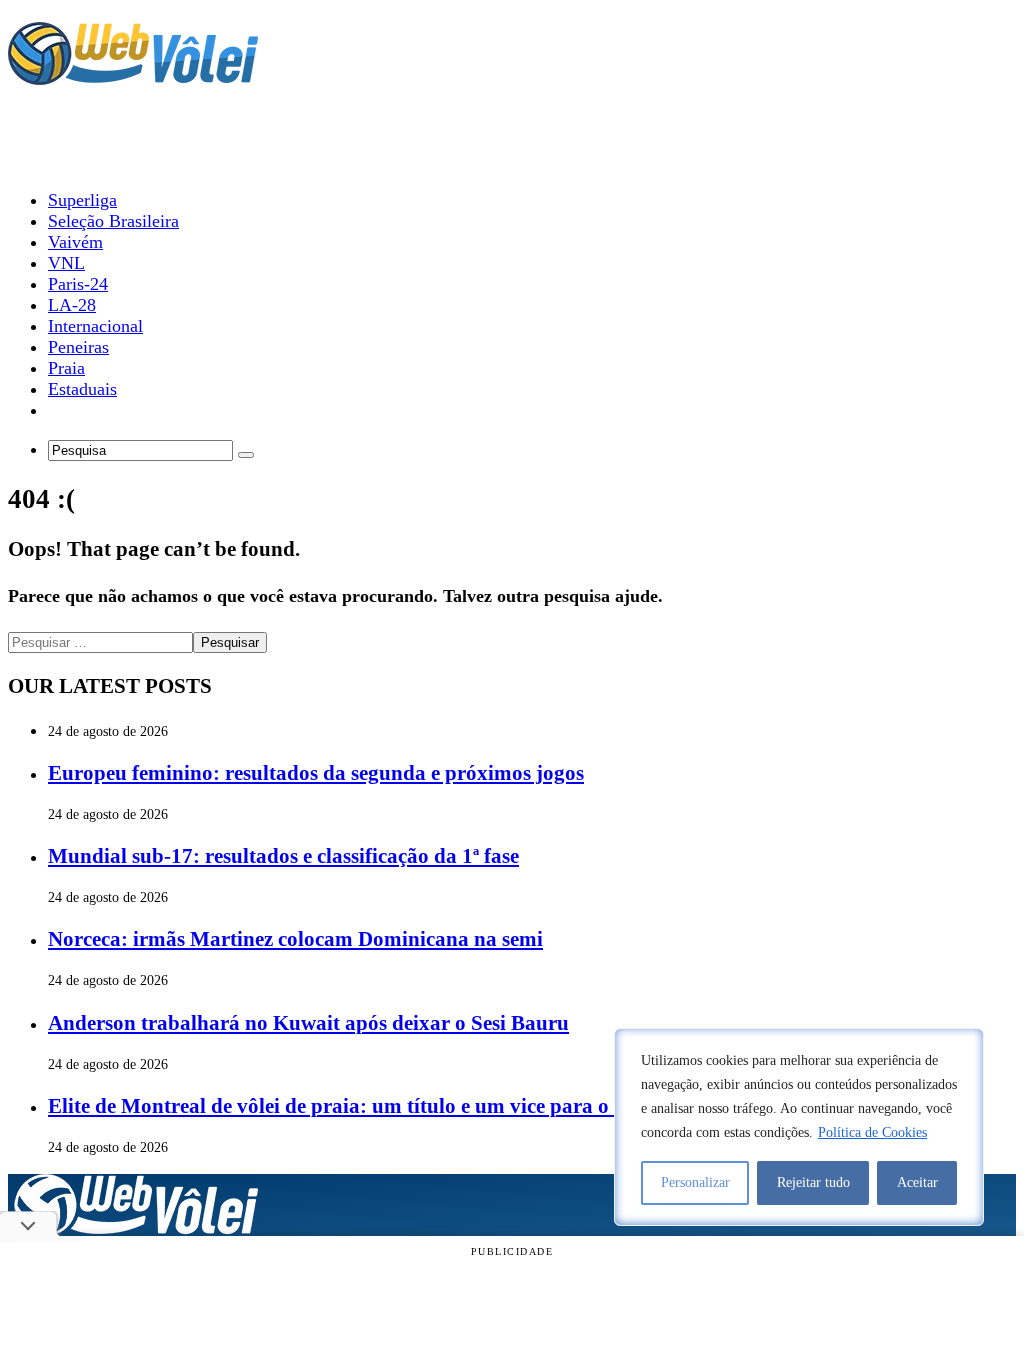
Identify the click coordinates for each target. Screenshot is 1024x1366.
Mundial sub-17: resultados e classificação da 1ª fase (283, 856)
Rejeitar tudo (813, 1182)
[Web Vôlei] (133, 76)
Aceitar (917, 1182)
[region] (799, 1127)
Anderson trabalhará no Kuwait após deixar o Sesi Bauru (308, 1023)
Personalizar (695, 1182)
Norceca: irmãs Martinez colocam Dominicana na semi (295, 939)
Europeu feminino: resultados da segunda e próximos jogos (316, 773)
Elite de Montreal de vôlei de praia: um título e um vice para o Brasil (358, 1106)
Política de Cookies (872, 1132)
